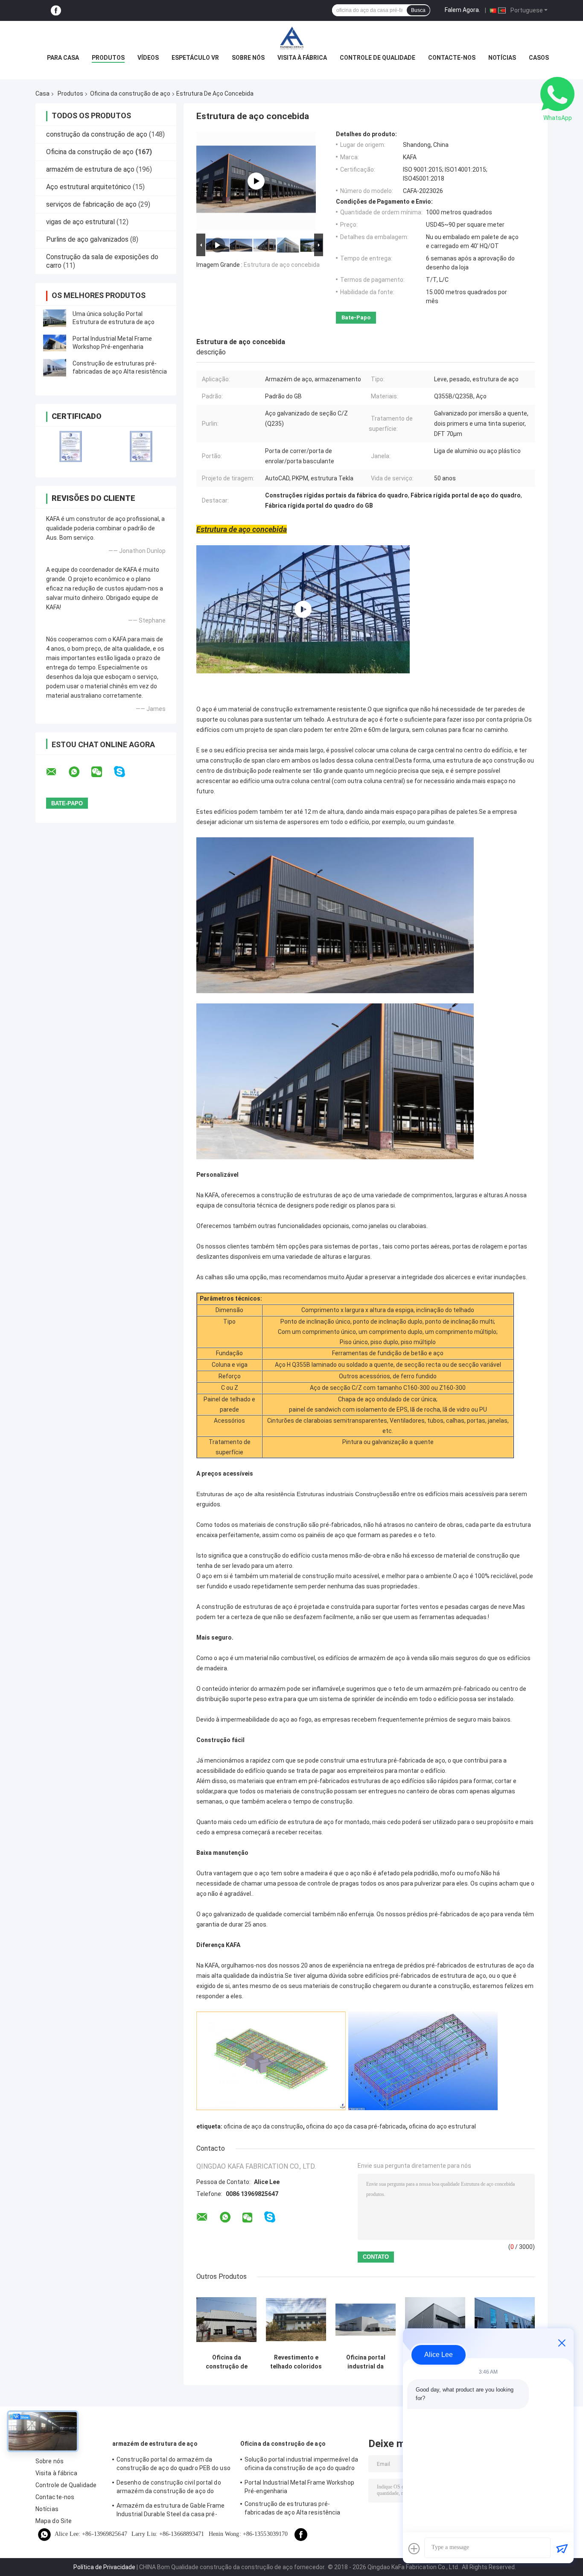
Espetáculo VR (195, 58)
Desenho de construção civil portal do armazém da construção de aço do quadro (169, 2488)
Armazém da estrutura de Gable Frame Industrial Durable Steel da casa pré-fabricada (171, 2511)
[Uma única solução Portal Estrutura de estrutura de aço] (55, 318)
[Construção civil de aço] (256, 181)
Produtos (108, 58)
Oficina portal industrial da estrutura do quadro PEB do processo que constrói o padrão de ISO (366, 2362)
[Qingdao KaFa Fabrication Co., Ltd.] (291, 38)
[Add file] (414, 2549)
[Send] (562, 2549)
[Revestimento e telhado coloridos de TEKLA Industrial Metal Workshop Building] (296, 2320)
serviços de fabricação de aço (91, 204)
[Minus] (562, 2343)
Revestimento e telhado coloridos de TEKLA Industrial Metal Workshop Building (296, 2362)
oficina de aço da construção (263, 2126)
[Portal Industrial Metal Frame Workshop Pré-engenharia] (55, 343)
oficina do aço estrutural (442, 2126)
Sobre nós (248, 58)
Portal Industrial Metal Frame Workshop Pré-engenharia (299, 2487)
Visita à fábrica (302, 58)
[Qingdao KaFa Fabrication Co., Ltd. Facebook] (56, 10)
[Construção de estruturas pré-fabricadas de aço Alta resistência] (55, 368)
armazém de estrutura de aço (90, 169)
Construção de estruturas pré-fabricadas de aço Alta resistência (292, 2508)
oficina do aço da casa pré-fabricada (356, 2126)
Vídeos (148, 58)
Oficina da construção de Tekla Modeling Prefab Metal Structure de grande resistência (226, 2362)
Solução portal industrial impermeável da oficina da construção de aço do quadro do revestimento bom (301, 2465)
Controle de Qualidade (377, 58)
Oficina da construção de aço (130, 94)
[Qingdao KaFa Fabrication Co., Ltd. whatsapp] (79, 772)
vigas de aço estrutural (80, 222)
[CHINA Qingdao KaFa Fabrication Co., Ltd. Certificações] (71, 446)
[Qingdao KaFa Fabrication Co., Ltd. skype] (125, 772)
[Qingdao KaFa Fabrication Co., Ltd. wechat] (102, 772)
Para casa (63, 58)
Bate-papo (356, 317)
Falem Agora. (462, 10)
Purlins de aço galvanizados (87, 239)
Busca (418, 10)
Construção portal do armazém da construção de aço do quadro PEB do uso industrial (173, 2465)
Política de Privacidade (104, 2567)
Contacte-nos (452, 58)
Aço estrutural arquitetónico (89, 187)
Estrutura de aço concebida (282, 265)
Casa (42, 94)
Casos (539, 58)
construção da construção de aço (97, 134)
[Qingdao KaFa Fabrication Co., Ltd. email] (57, 772)
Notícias (502, 58)
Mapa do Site (54, 2521)
